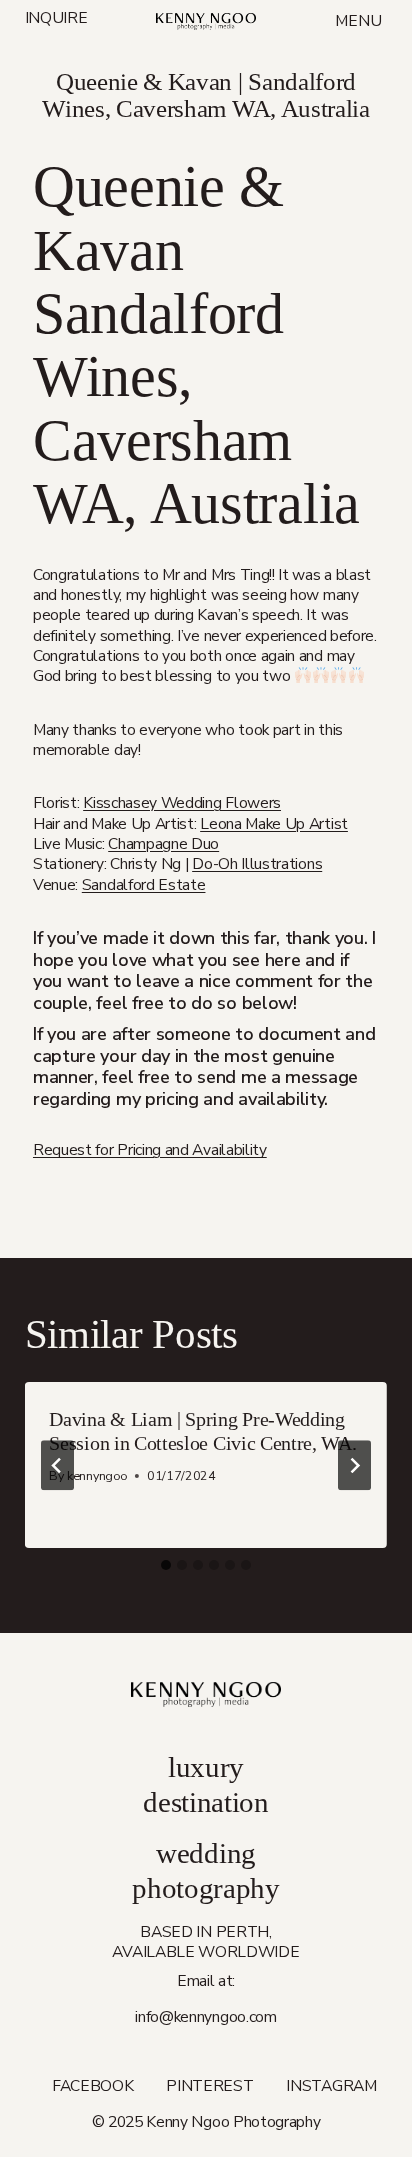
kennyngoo (96, 1475)
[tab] (166, 1565)
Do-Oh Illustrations (257, 864)
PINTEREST (209, 2086)
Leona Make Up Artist (274, 824)
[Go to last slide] (57, 1465)
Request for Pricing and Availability (150, 1150)
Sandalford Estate (144, 885)
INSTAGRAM (331, 2086)
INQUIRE (56, 20)
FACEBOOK (93, 2086)
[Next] (354, 1465)
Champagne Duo (163, 844)
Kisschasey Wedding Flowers (182, 803)
